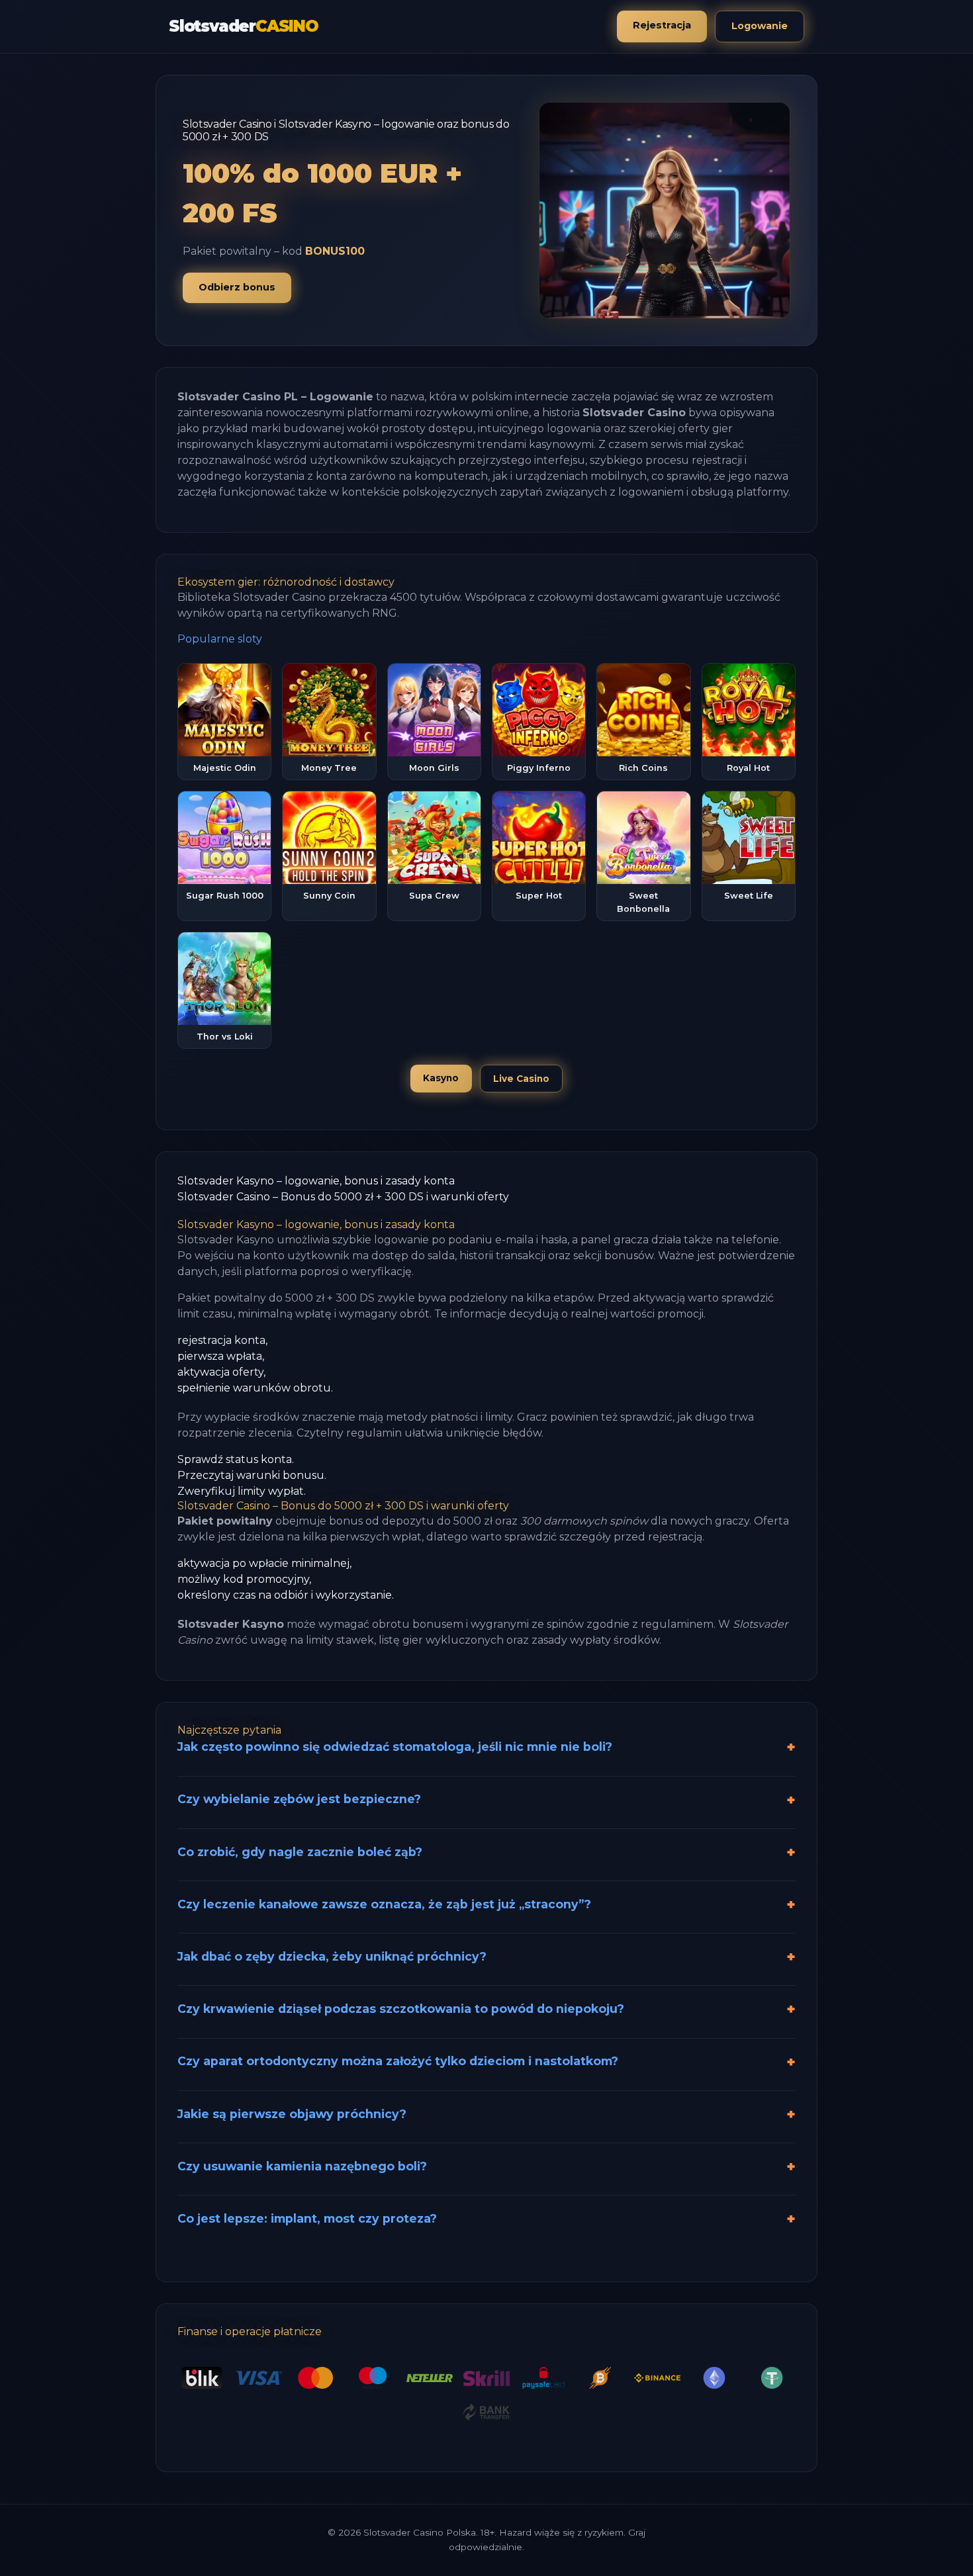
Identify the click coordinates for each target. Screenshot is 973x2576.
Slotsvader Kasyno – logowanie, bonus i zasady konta (316, 1181)
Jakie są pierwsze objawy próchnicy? (292, 2114)
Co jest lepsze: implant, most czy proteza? (307, 2218)
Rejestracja (662, 25)
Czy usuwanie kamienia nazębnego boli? (302, 2166)
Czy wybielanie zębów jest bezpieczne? (299, 1799)
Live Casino (521, 1079)
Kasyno (441, 1078)
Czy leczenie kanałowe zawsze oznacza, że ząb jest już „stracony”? (384, 1904)
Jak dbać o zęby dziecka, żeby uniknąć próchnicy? (332, 1956)
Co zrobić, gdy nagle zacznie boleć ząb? (300, 1852)
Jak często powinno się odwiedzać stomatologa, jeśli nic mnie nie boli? (395, 1747)
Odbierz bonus (237, 287)
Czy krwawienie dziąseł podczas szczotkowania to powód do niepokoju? (401, 2009)
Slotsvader (244, 26)
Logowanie (760, 26)
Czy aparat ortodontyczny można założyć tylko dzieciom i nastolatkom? (398, 2061)
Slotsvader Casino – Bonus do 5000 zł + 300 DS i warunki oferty (343, 1197)
